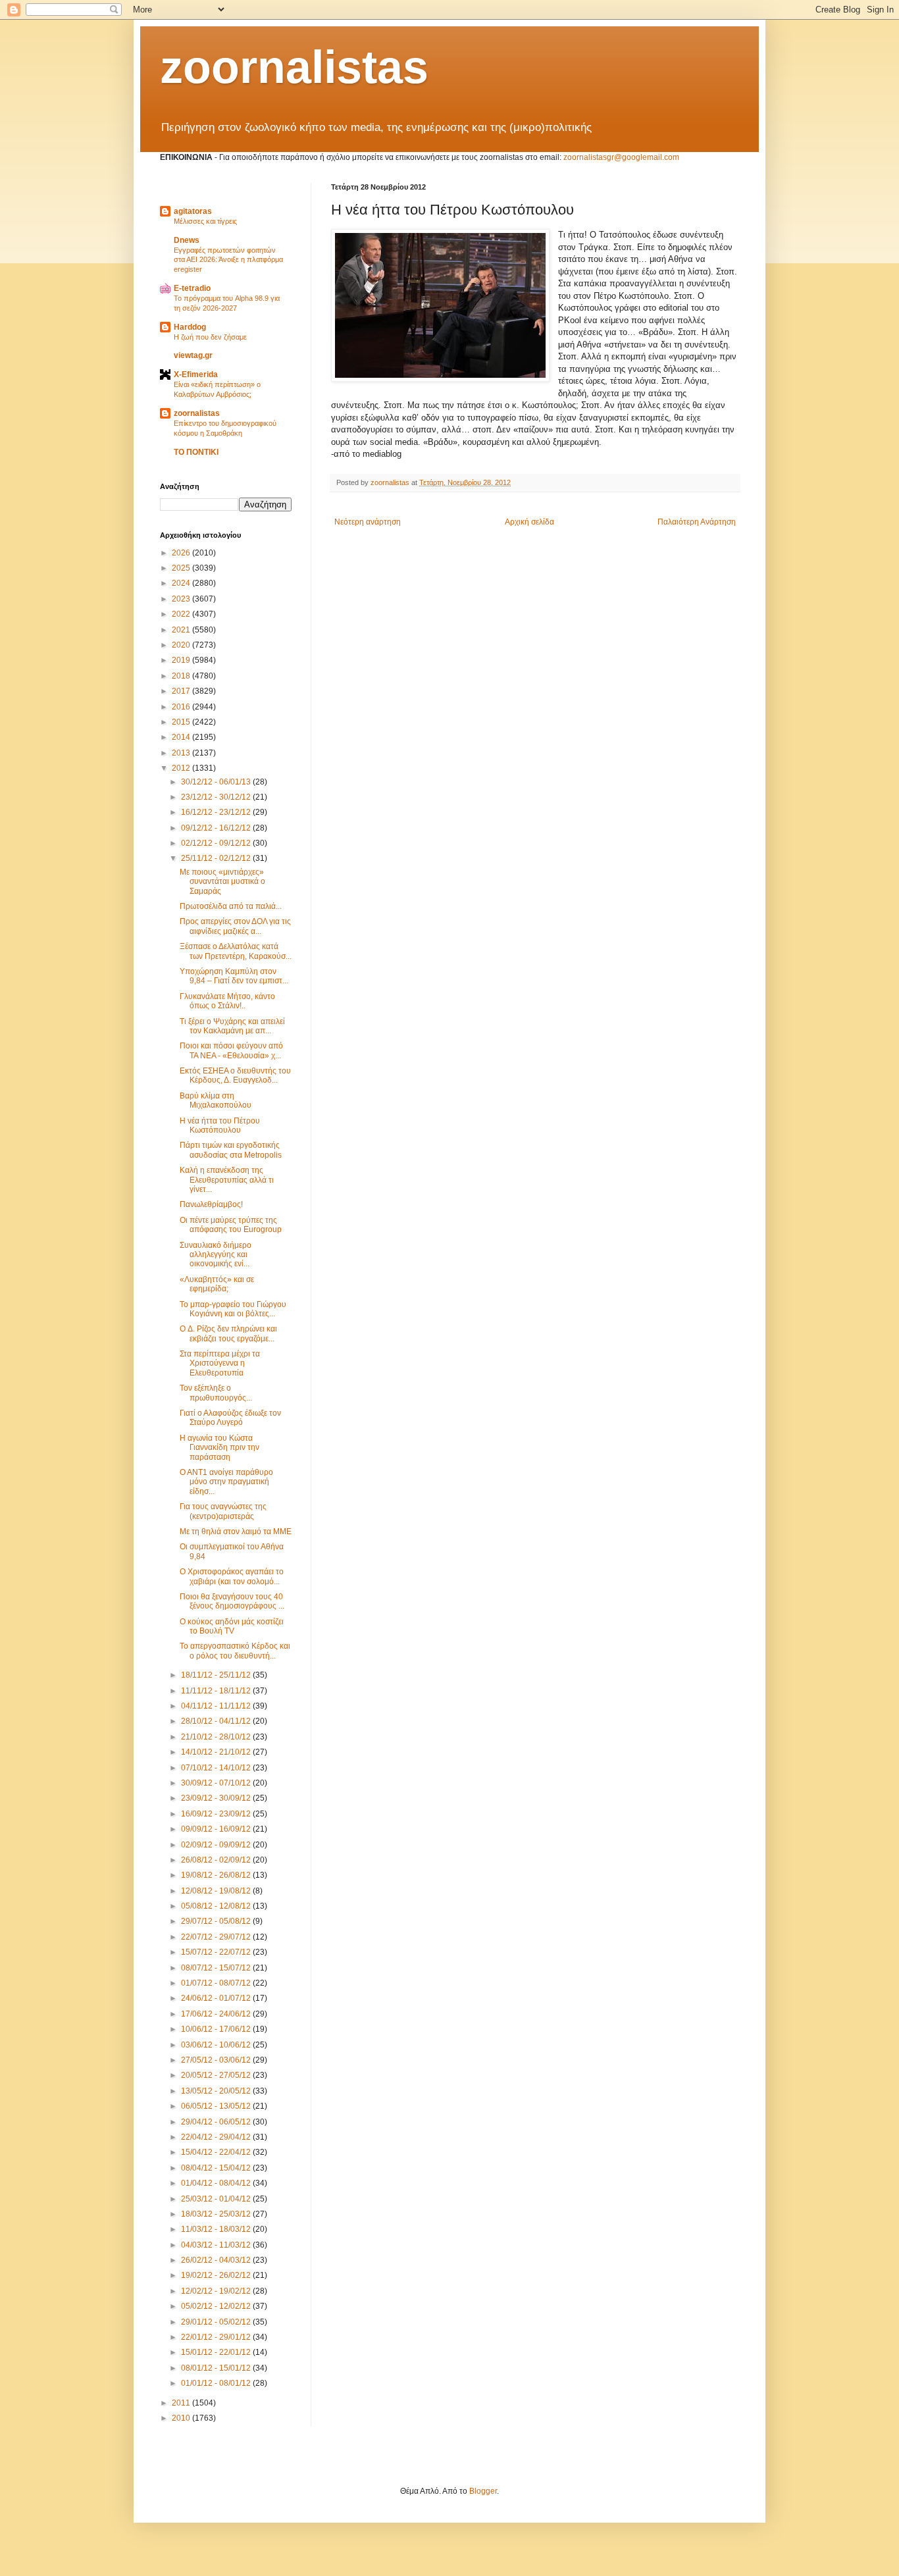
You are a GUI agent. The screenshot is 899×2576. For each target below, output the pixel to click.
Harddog (190, 327)
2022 (182, 614)
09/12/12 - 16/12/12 (217, 828)
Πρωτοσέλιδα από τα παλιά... (231, 906)
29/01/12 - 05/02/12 (217, 2322)
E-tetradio (192, 288)
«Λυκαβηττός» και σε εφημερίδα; (217, 1284)
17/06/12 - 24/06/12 (217, 2014)
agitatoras (193, 211)
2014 (182, 737)
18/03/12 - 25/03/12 (217, 2214)
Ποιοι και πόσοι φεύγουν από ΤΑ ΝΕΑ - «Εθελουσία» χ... (231, 1050)
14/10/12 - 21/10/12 (217, 1752)
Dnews (187, 240)
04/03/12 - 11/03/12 (217, 2245)
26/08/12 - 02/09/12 (217, 1860)
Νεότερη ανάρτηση (368, 522)
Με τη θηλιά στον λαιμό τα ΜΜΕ (236, 1532)
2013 (182, 753)
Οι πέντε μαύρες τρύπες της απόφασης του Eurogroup (231, 1225)
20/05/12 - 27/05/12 (217, 2075)
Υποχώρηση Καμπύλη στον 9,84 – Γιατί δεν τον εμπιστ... (234, 976)
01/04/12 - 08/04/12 (217, 2183)
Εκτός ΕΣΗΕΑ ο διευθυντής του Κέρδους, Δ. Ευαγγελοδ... (235, 1075)
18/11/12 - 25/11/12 (217, 1675)
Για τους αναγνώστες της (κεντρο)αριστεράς (223, 1511)
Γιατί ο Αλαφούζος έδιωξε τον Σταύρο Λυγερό (230, 1418)
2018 (182, 676)
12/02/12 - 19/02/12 (217, 2291)
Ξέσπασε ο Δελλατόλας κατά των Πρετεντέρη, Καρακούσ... (236, 951)
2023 (182, 599)
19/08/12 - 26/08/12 (217, 1875)
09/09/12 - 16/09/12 (217, 1829)
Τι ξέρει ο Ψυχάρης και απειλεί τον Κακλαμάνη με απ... (232, 1026)
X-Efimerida (196, 374)
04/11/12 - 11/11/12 (217, 1706)
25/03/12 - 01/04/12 (217, 2199)
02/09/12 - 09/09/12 (217, 1845)
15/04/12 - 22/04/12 (217, 2152)
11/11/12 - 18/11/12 (217, 1691)
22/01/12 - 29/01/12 (217, 2337)
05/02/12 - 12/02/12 (217, 2306)
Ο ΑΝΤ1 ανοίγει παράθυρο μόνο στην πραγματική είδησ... (226, 1482)
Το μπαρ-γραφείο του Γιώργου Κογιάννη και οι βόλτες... (233, 1309)
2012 (182, 768)
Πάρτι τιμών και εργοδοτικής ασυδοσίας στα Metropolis (231, 1150)
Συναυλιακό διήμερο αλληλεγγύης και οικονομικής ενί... (216, 1255)
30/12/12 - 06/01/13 (217, 782)
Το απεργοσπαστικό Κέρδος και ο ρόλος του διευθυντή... (235, 1651)
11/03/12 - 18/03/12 (217, 2229)
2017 (182, 691)
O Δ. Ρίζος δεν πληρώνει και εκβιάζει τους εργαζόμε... (228, 1333)
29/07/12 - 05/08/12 (217, 1921)
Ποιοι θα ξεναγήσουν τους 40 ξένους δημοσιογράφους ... (232, 1601)
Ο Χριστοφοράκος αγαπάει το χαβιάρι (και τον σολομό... (232, 1576)
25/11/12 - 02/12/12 (217, 858)
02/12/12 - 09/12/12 (217, 843)
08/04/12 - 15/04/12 (217, 2168)
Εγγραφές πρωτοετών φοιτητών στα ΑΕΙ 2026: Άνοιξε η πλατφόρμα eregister (228, 260)
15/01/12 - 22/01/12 (217, 2352)
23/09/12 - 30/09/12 (217, 1798)
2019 (182, 660)
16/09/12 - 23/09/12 (217, 1814)
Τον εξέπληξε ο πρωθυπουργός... (216, 1393)
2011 (182, 2403)
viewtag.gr (193, 355)
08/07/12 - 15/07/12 (217, 1968)
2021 (182, 630)
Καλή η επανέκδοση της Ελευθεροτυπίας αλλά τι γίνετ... (227, 1180)
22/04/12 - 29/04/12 (217, 2137)
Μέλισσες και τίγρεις (205, 221)
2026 (182, 553)
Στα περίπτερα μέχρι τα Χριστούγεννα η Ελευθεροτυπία (220, 1363)
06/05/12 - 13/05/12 (217, 2106)
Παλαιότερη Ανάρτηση (697, 522)
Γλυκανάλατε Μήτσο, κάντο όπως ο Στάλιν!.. (227, 1001)
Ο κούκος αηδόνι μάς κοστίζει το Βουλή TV (232, 1626)
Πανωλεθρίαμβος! (211, 1204)
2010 (182, 2418)
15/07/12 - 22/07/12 (217, 1952)
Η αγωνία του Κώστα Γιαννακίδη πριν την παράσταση (219, 1448)
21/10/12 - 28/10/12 (217, 1737)
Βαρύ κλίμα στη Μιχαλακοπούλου (216, 1100)
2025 (182, 568)
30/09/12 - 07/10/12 (217, 1783)
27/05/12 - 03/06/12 (217, 2060)
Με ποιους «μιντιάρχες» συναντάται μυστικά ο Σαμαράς (222, 882)
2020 (182, 645)
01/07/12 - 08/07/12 (217, 1983)
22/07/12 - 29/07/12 (217, 1937)
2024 (182, 583)
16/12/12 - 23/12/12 (217, 812)
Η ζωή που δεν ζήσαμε (210, 337)
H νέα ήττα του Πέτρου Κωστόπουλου (220, 1125)
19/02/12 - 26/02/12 (217, 2275)
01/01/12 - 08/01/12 (217, 2383)
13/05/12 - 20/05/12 (217, 2091)
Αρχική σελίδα (529, 522)
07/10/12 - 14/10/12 (217, 1768)
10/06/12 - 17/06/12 (217, 2029)
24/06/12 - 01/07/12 (217, 1998)
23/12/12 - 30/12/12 (217, 797)
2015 (182, 722)
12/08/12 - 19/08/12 (217, 1891)
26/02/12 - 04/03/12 (217, 2260)
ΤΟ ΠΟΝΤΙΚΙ (196, 452)
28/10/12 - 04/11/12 (217, 1721)
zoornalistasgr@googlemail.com (621, 157)
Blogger (483, 2491)
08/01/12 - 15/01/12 (217, 2368)
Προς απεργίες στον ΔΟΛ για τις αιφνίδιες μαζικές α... (235, 926)
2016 (182, 707)
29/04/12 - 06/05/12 (217, 2122)
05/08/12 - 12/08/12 (217, 1906)
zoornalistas (294, 67)
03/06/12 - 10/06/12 (217, 2045)
